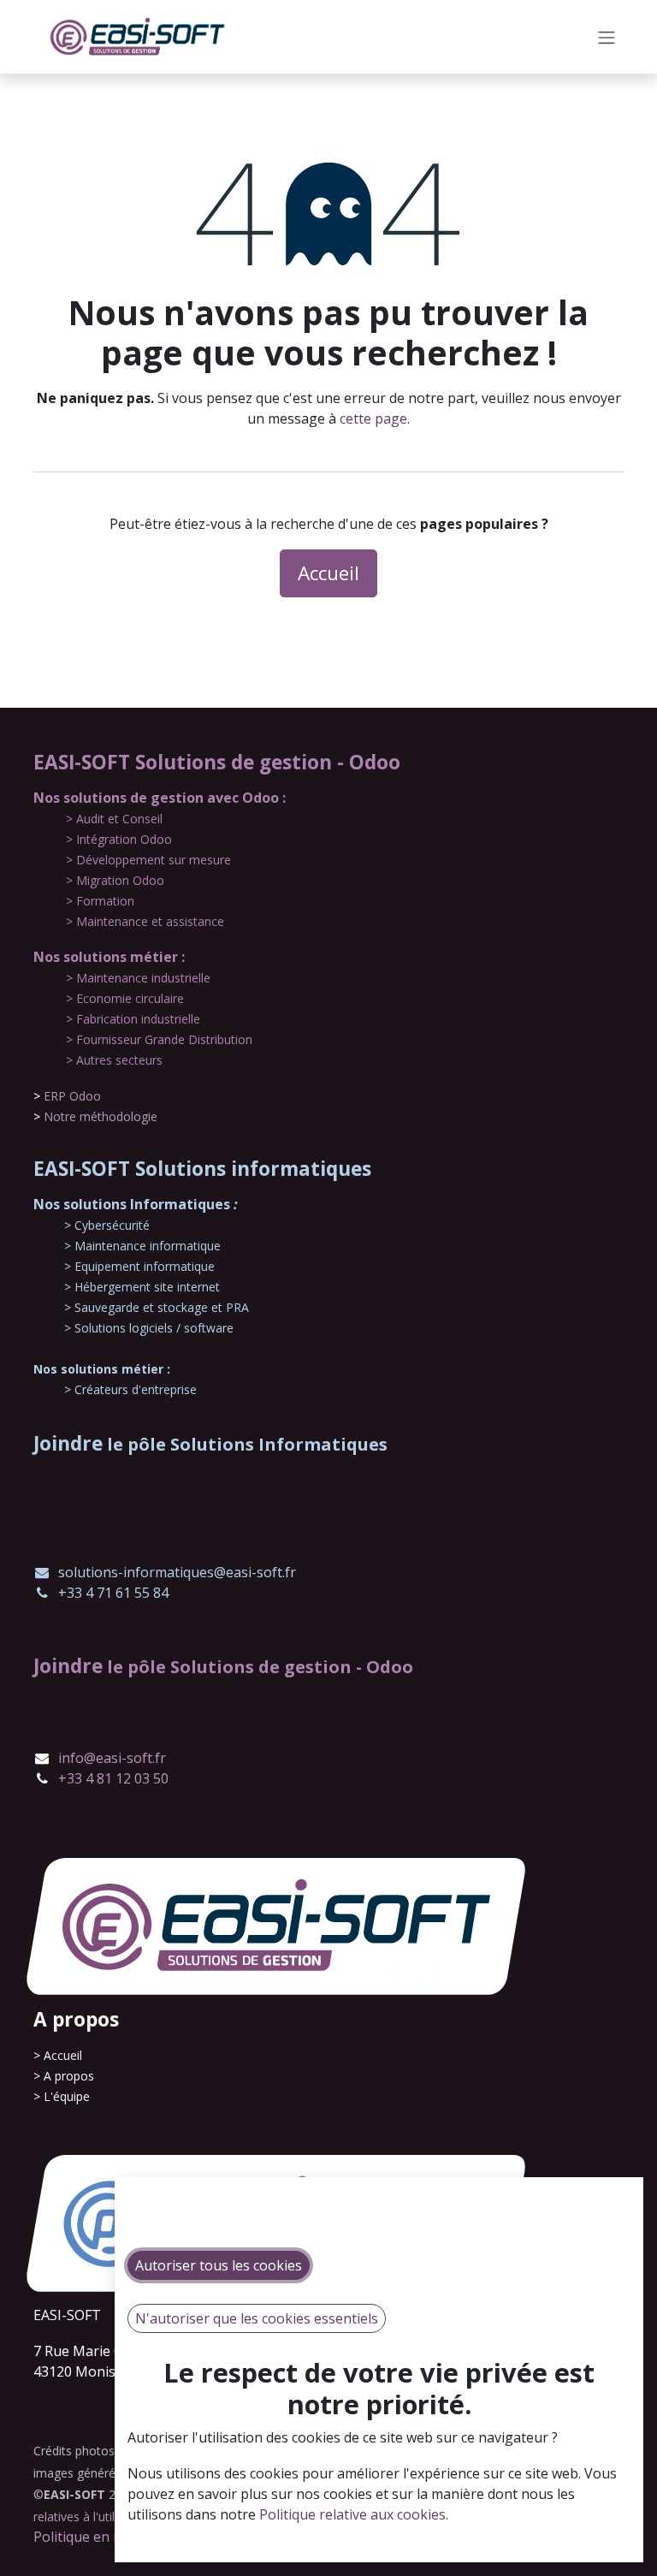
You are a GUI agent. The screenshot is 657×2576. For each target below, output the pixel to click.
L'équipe (67, 2096)
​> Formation (100, 901)
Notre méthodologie (101, 1116)
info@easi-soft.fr (112, 1758)
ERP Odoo (72, 1096)
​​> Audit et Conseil (114, 819)
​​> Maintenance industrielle (138, 978)
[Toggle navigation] (607, 37)
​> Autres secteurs (114, 1060)
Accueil (328, 573)
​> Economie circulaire (125, 998)
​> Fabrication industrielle (133, 1019)
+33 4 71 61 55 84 (113, 1593)
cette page (373, 418)
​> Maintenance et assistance (145, 921)
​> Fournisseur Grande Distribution (159, 1039)
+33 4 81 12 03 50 (113, 1778)
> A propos (64, 2076)
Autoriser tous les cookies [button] (219, 2265)
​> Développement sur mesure (148, 860)
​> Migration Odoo (115, 880)
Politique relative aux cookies (352, 2514)
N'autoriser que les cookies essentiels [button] (257, 2318)
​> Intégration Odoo (119, 839)
